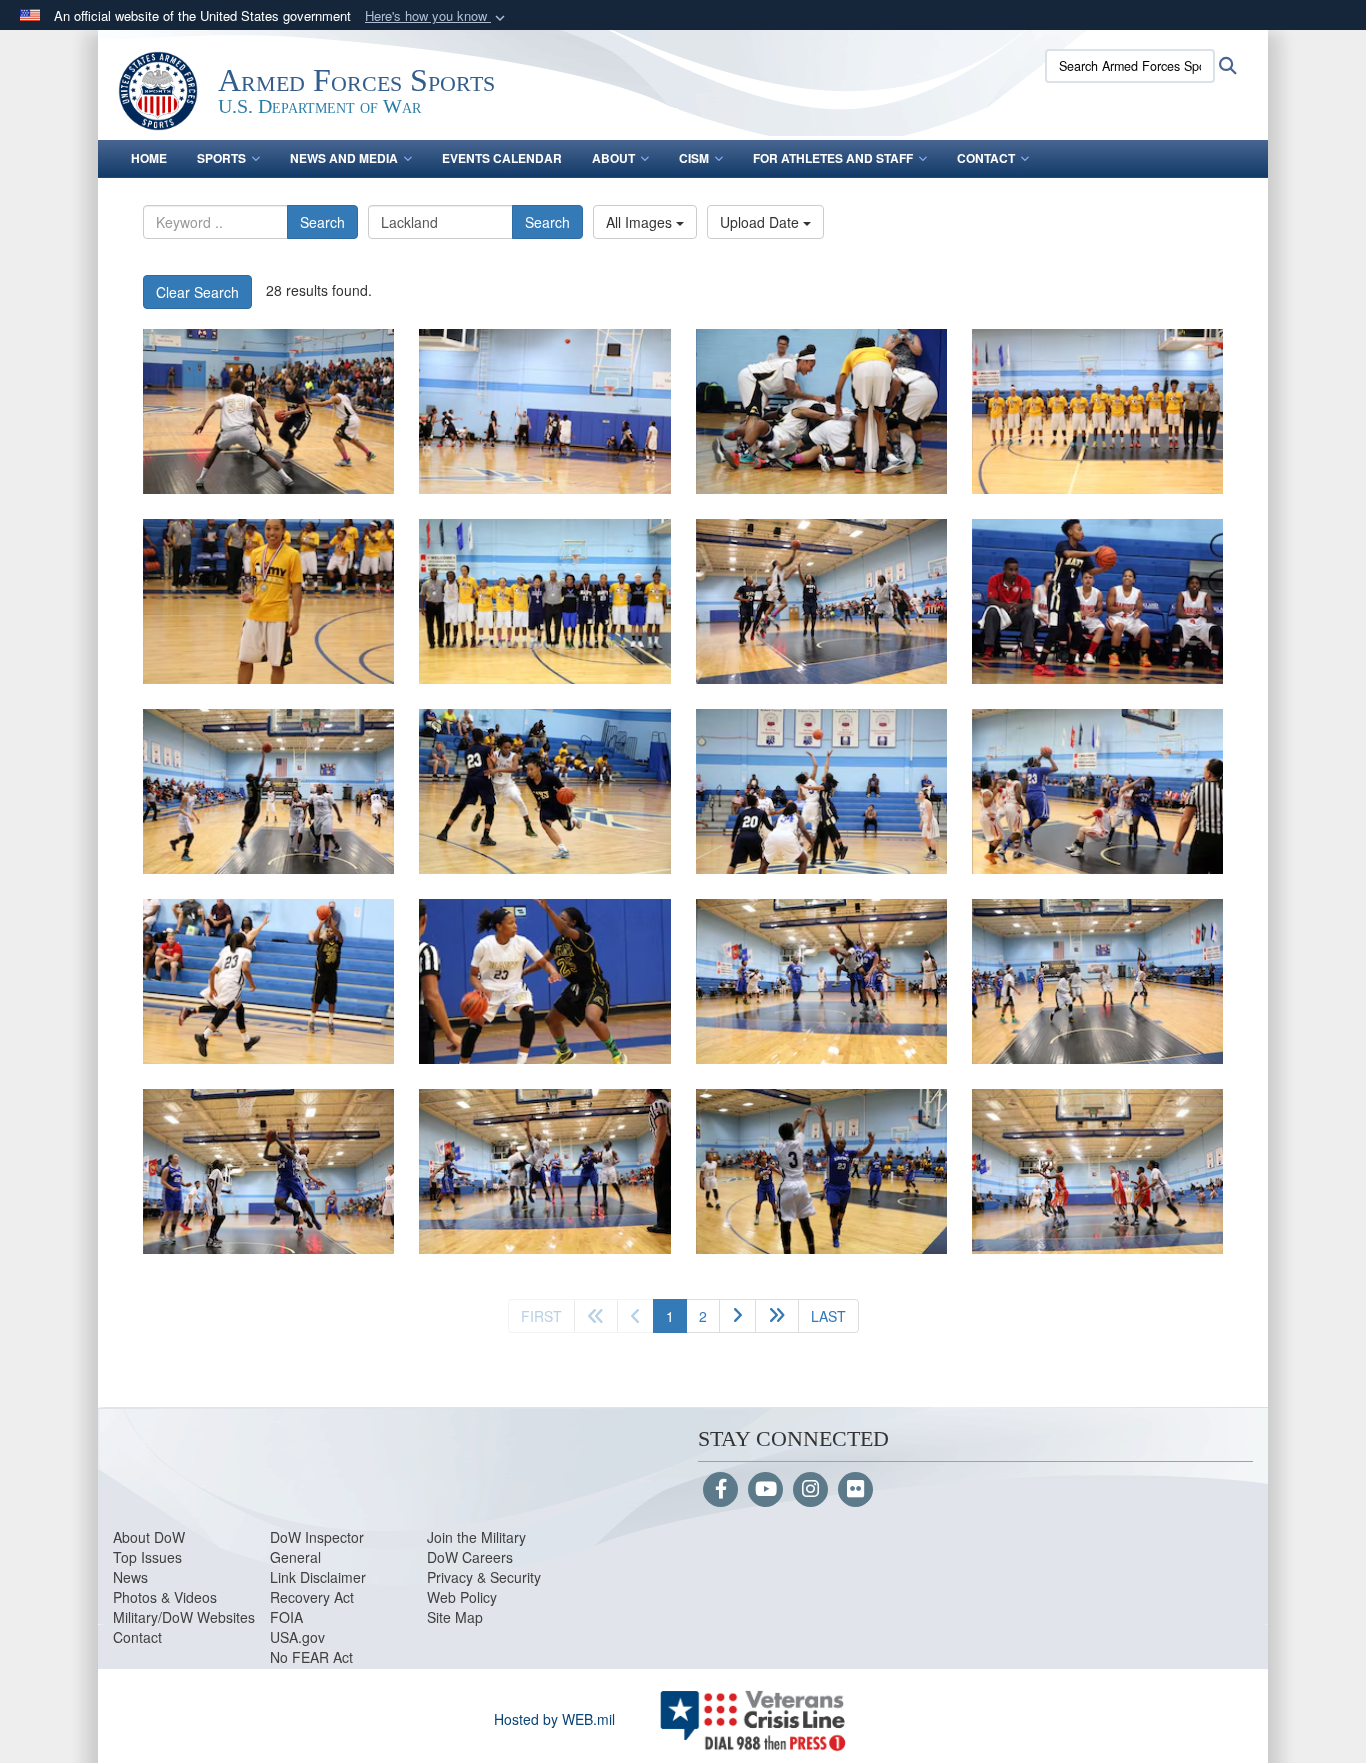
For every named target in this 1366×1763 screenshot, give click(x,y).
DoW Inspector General (317, 1547)
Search (322, 222)
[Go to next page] (737, 1316)
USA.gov (297, 1637)
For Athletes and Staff (833, 158)
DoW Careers (470, 1557)
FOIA (286, 1617)
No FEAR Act (311, 1657)
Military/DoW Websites (184, 1617)
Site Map (455, 1617)
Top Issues (147, 1557)
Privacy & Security (484, 1577)
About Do (142, 1537)
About (613, 158)
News (130, 1577)
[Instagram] (810, 1490)
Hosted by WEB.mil (554, 1719)
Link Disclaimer (318, 1577)
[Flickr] (855, 1490)
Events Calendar (502, 158)
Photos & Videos (165, 1597)
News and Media (344, 158)
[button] (437, 16)
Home (149, 158)
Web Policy (462, 1597)
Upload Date (761, 222)
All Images (641, 222)
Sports (221, 158)
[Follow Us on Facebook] (720, 1490)
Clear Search (197, 292)
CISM (694, 158)
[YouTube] (765, 1490)
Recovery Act (312, 1597)
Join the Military (476, 1537)
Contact (986, 158)
